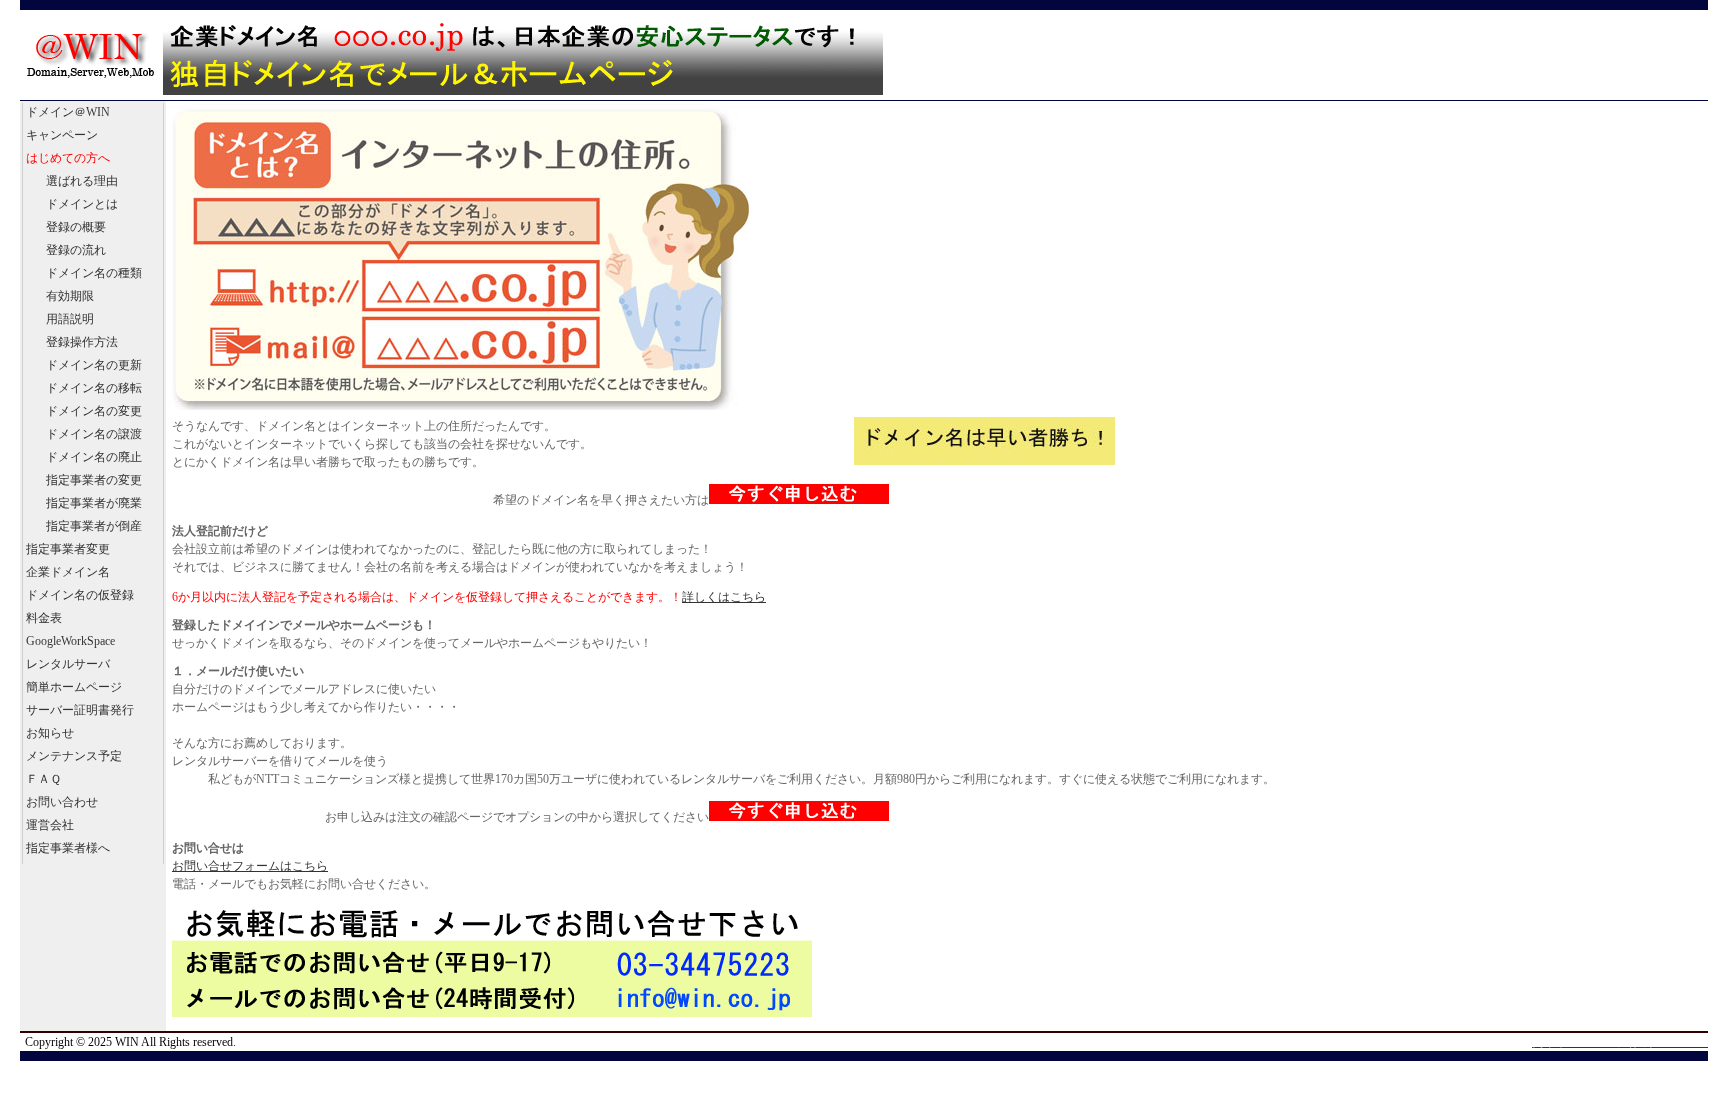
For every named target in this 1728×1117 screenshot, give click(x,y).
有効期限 (70, 296)
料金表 (44, 618)
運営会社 (50, 825)
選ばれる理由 (82, 181)
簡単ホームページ (74, 687)
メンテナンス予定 (74, 756)
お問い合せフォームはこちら (250, 866)
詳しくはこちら (724, 597)
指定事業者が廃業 (94, 503)
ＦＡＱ (43, 779)
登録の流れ (76, 250)
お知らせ (50, 733)
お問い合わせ (62, 802)
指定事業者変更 (68, 549)
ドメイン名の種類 (94, 273)
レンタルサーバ (68, 664)
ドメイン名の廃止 (94, 457)
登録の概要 (76, 227)
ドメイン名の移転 (94, 388)
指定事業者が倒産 (94, 526)
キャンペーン (62, 135)
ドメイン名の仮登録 (80, 595)
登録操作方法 (82, 342)
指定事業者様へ (68, 848)
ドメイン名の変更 (94, 411)
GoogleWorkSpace (70, 641)
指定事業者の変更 (94, 480)
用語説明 (70, 319)
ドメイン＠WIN (68, 112)
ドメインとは (82, 204)
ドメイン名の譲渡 (94, 434)
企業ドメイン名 (68, 572)
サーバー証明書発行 (80, 710)
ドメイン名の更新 (94, 365)
